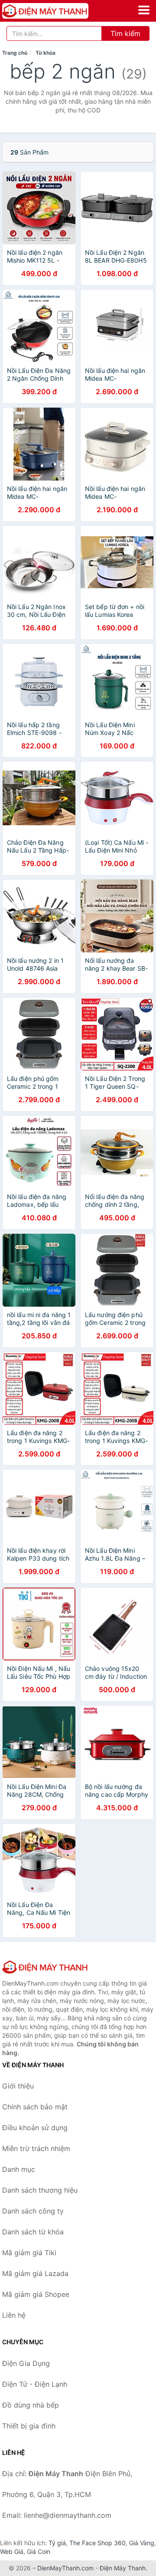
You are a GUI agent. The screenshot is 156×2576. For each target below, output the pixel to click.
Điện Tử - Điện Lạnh (35, 2384)
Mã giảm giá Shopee (36, 2294)
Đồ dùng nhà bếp (31, 2405)
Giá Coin (39, 2551)
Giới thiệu (18, 2086)
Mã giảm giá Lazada (35, 2273)
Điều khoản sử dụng (35, 2128)
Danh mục (19, 2169)
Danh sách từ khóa (33, 2232)
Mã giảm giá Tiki (29, 2253)
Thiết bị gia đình (29, 2426)
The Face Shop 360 (97, 2543)
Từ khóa (45, 53)
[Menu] (144, 10)
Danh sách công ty (33, 2211)
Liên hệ (14, 2315)
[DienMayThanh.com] (62, 11)
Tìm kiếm (125, 33)
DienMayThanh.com (65, 2568)
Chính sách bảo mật (35, 2107)
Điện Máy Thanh (123, 2568)
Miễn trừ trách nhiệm (36, 2148)
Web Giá (12, 2551)
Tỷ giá (57, 2543)
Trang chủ (15, 53)
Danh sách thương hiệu (40, 2190)
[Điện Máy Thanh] (45, 1967)
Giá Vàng (142, 2543)
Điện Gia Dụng (26, 2363)
